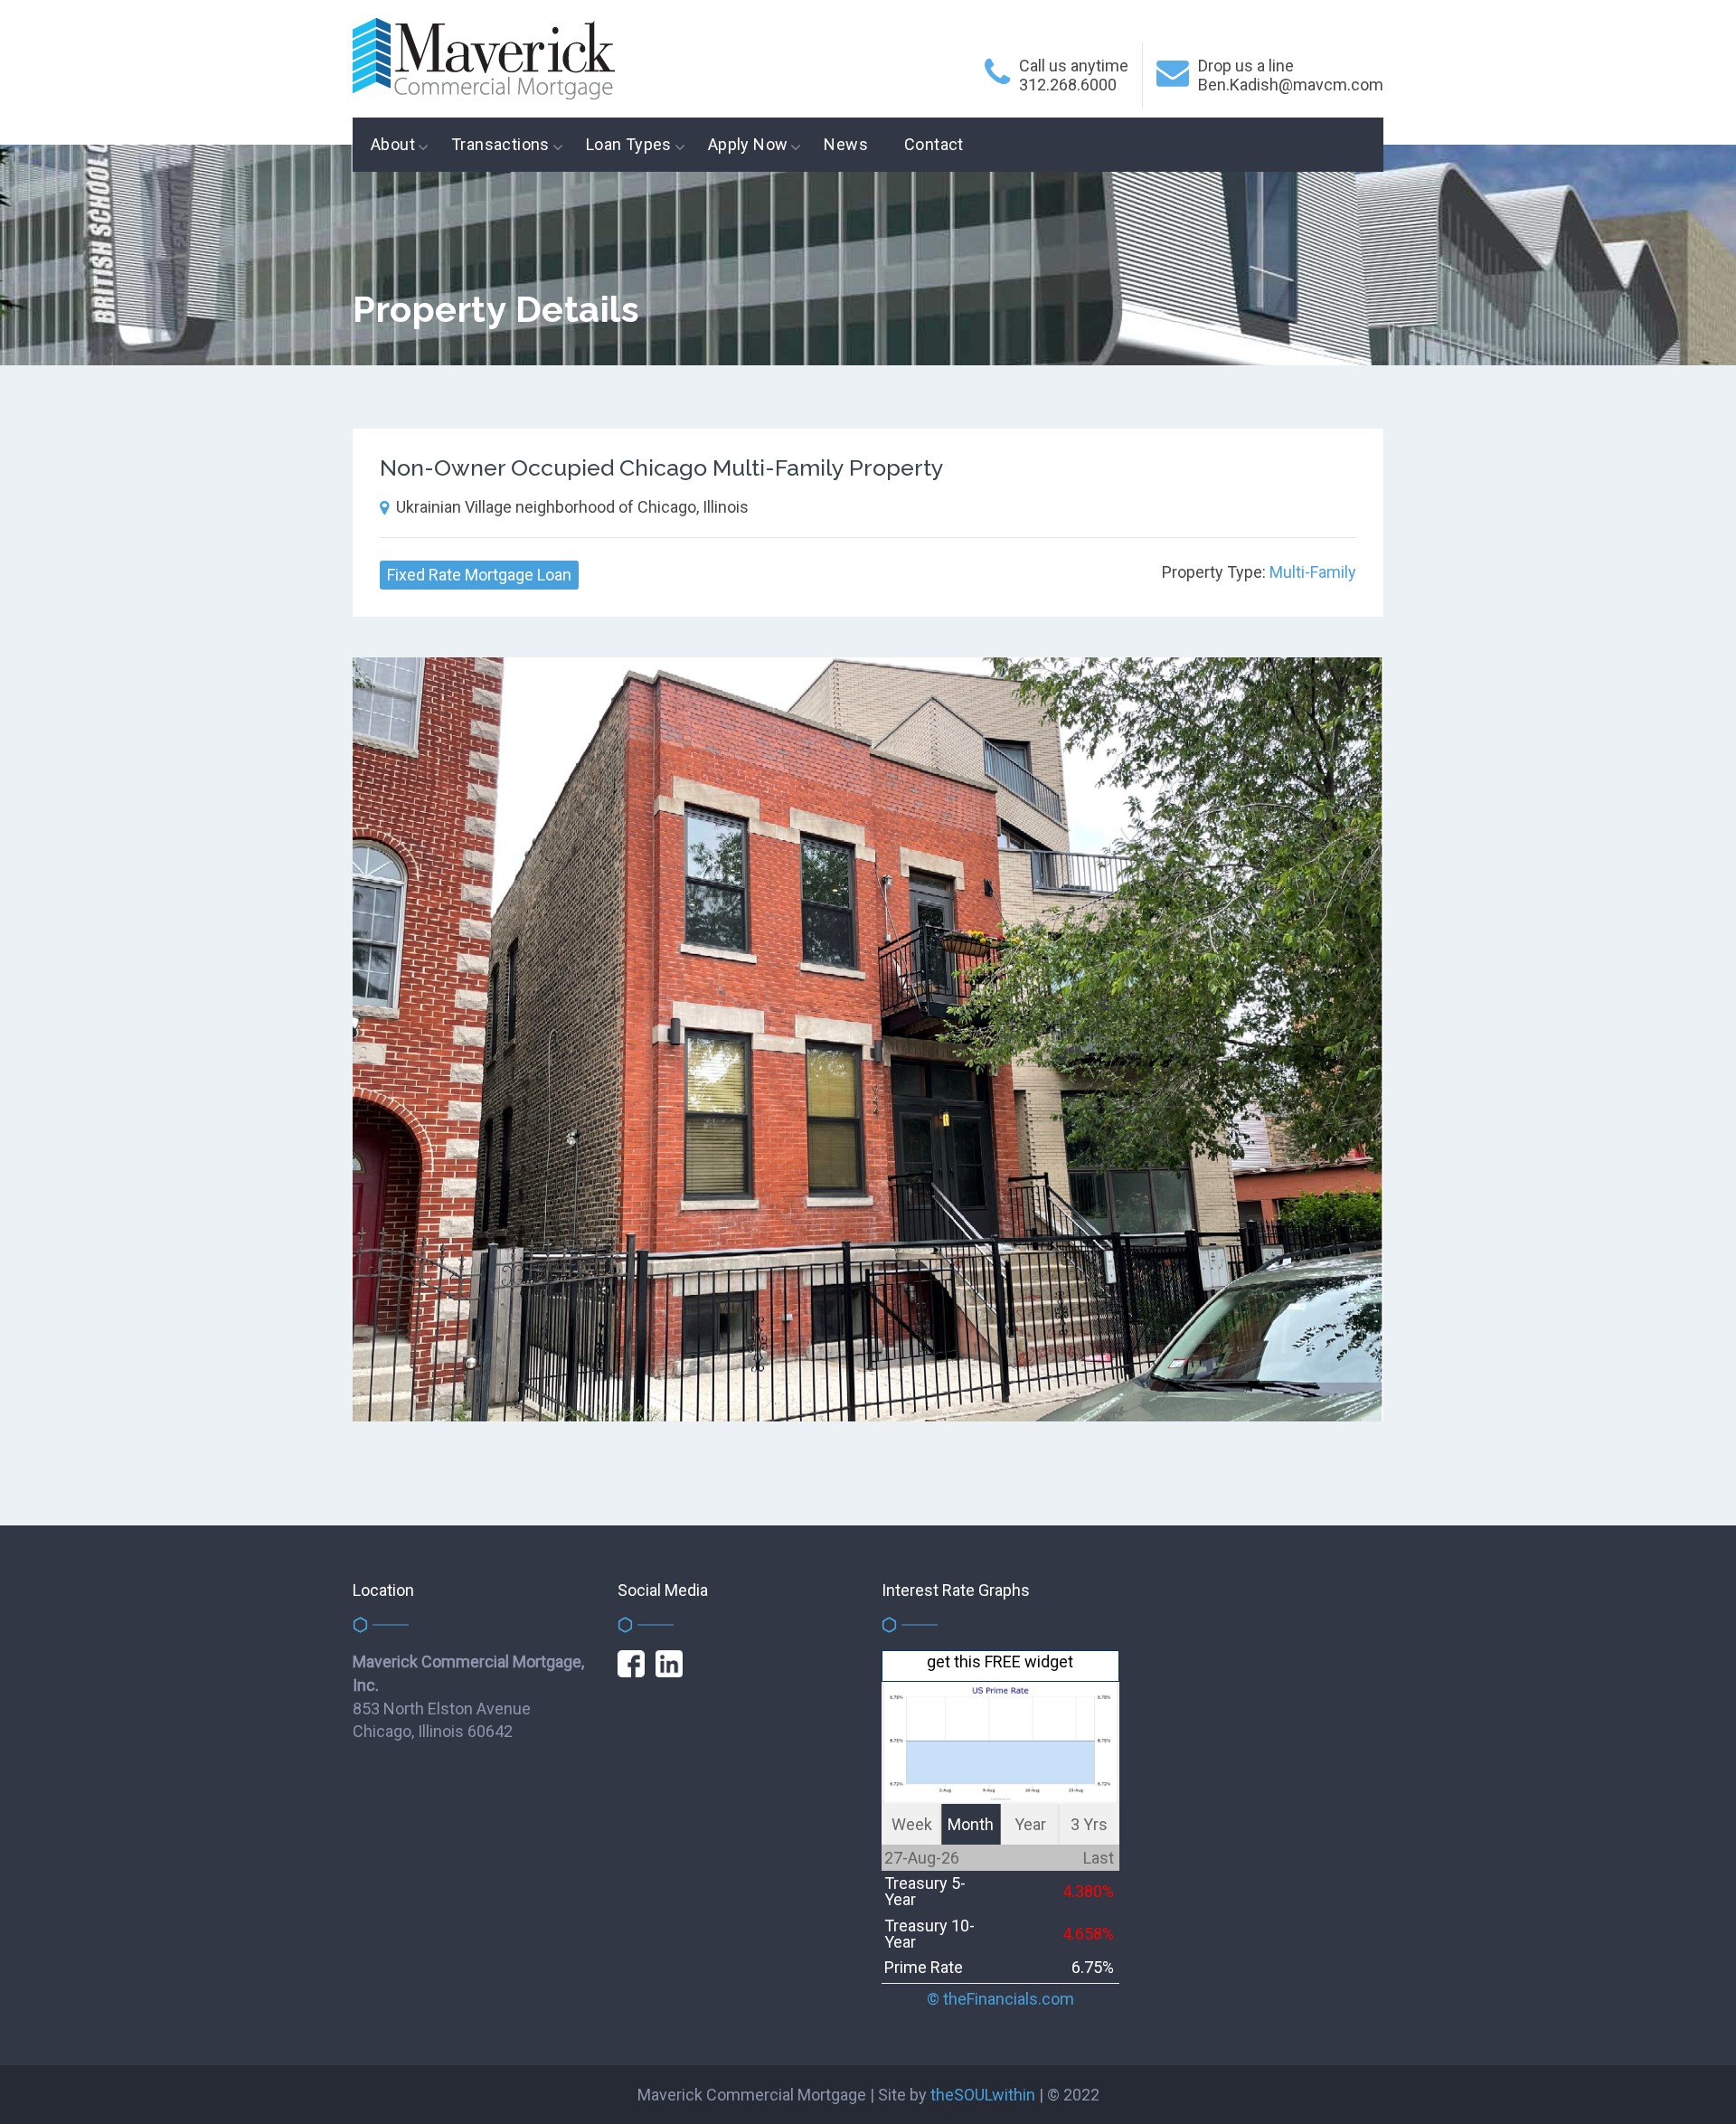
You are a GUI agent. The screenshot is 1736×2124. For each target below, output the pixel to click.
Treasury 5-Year (925, 1891)
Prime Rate (924, 1967)
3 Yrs (1089, 1824)
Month (971, 1824)
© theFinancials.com (1000, 1999)
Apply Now (748, 144)
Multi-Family (1313, 572)
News (846, 144)
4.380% (1088, 1891)
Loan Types (629, 144)
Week (912, 1824)
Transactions (500, 144)
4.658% (1088, 1934)
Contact (934, 144)
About (393, 144)
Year (1030, 1824)
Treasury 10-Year (929, 1934)
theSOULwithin (983, 2095)
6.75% (1093, 1967)
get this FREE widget (1000, 1662)
